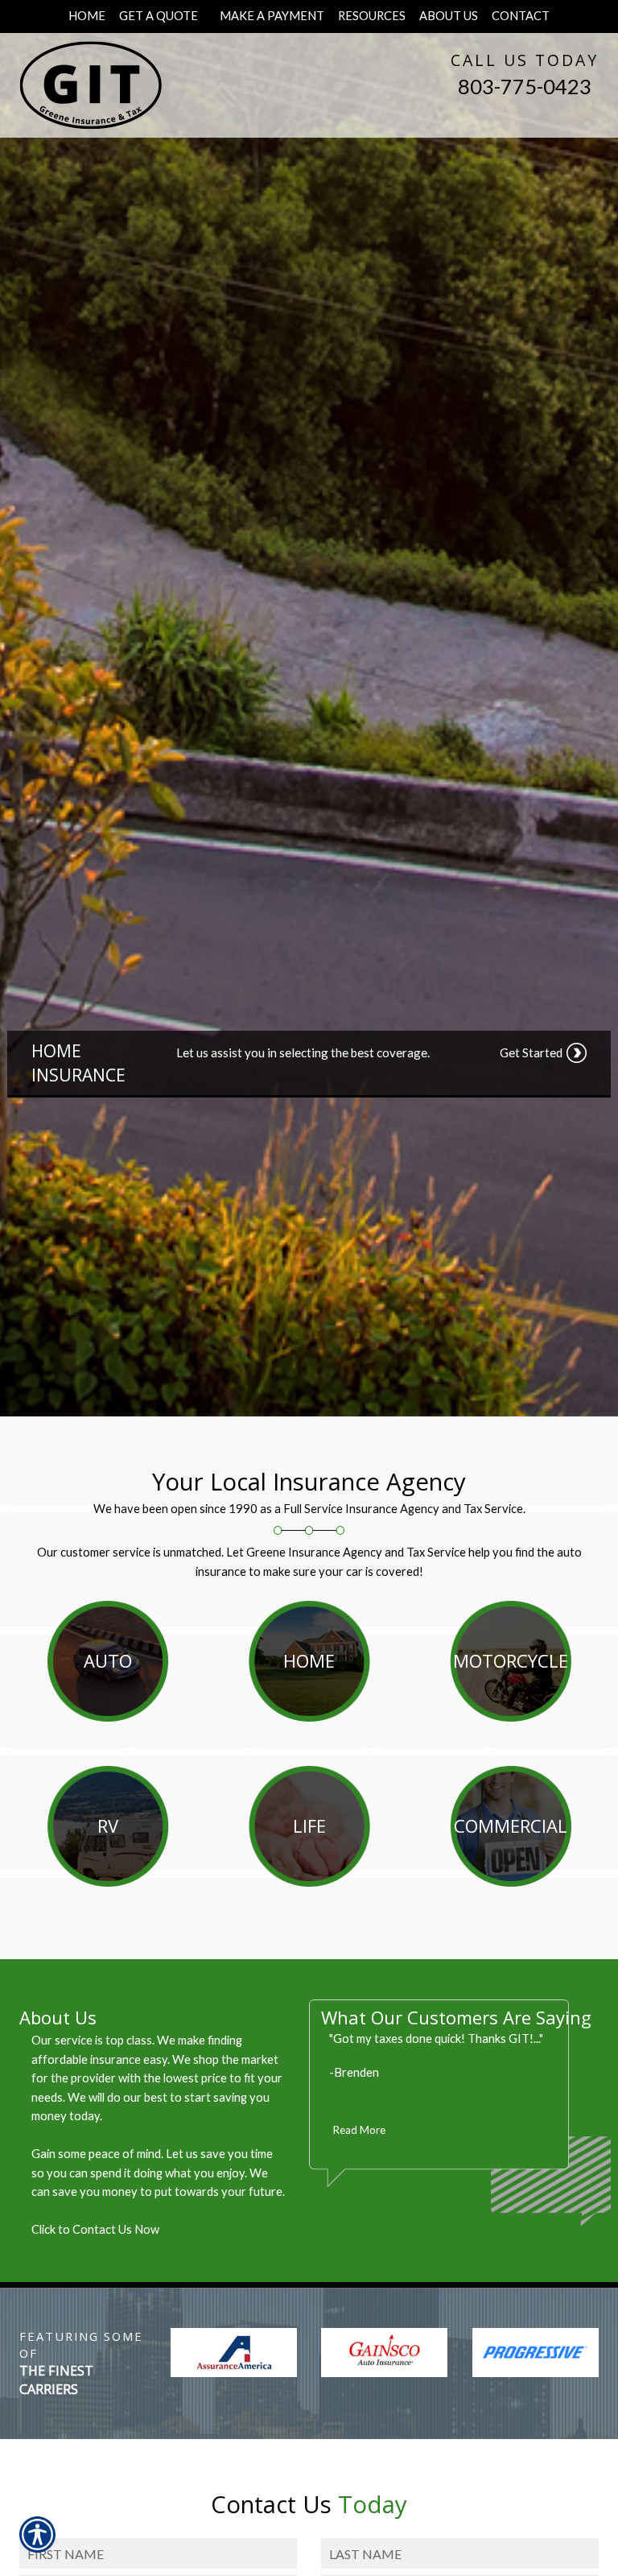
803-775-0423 (525, 86)
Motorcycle (511, 1660)
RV (108, 1826)
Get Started (531, 1052)
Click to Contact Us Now (95, 2229)
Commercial (511, 1826)
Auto (108, 1660)
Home (309, 1660)
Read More (359, 2130)
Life (309, 1826)
